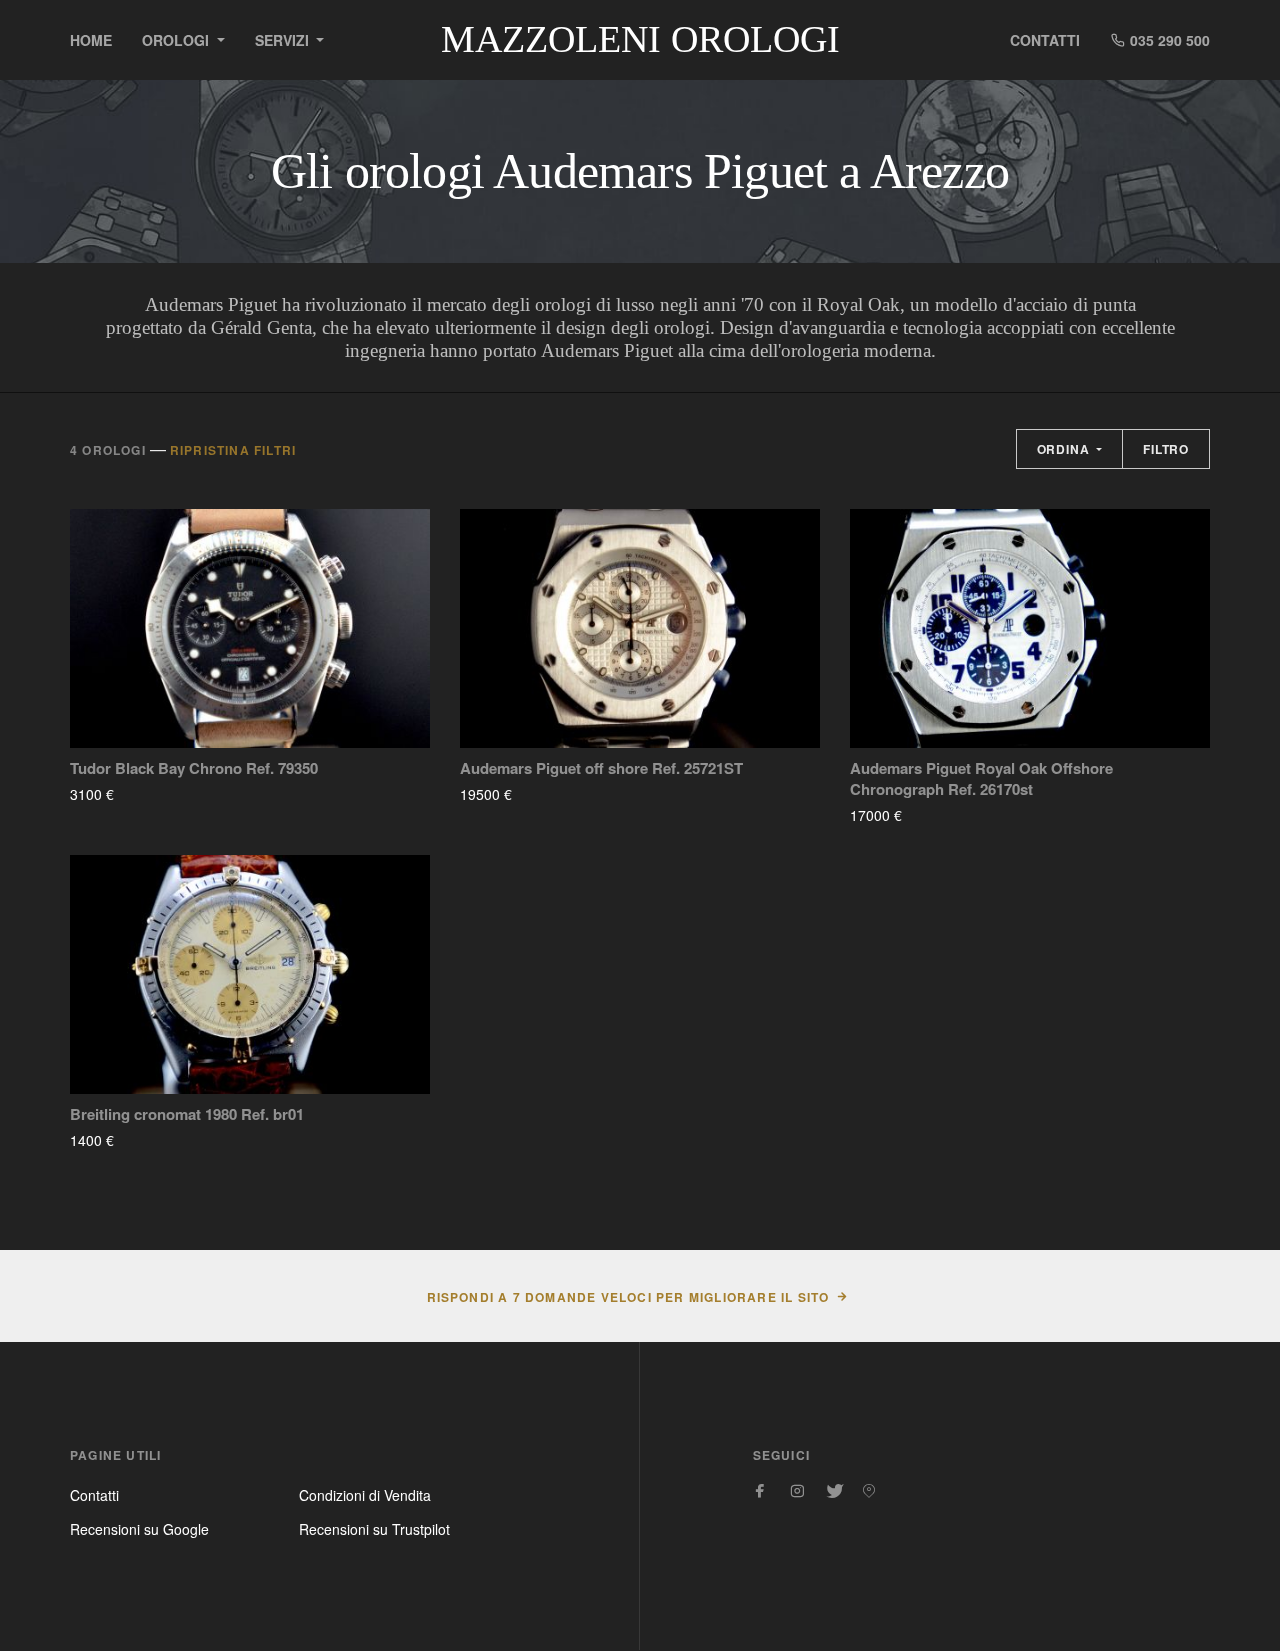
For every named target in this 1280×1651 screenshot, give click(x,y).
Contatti (1045, 40)
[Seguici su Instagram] (797, 1491)
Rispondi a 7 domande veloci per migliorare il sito (628, 1297)
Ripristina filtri (233, 450)
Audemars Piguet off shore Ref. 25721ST (601, 768)
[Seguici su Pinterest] (869, 1491)
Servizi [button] (284, 40)
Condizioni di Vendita (365, 1495)
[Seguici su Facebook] (761, 1491)
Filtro (1166, 449)
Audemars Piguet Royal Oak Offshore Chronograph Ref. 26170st (981, 779)
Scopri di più (173, 794)
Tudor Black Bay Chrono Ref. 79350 (194, 768)
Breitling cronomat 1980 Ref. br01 (187, 1114)
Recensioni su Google (139, 1529)
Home (91, 40)
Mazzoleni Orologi (640, 39)
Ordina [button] (1065, 449)
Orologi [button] (177, 40)
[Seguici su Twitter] (833, 1491)
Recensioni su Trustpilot (374, 1529)
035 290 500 (1168, 40)
